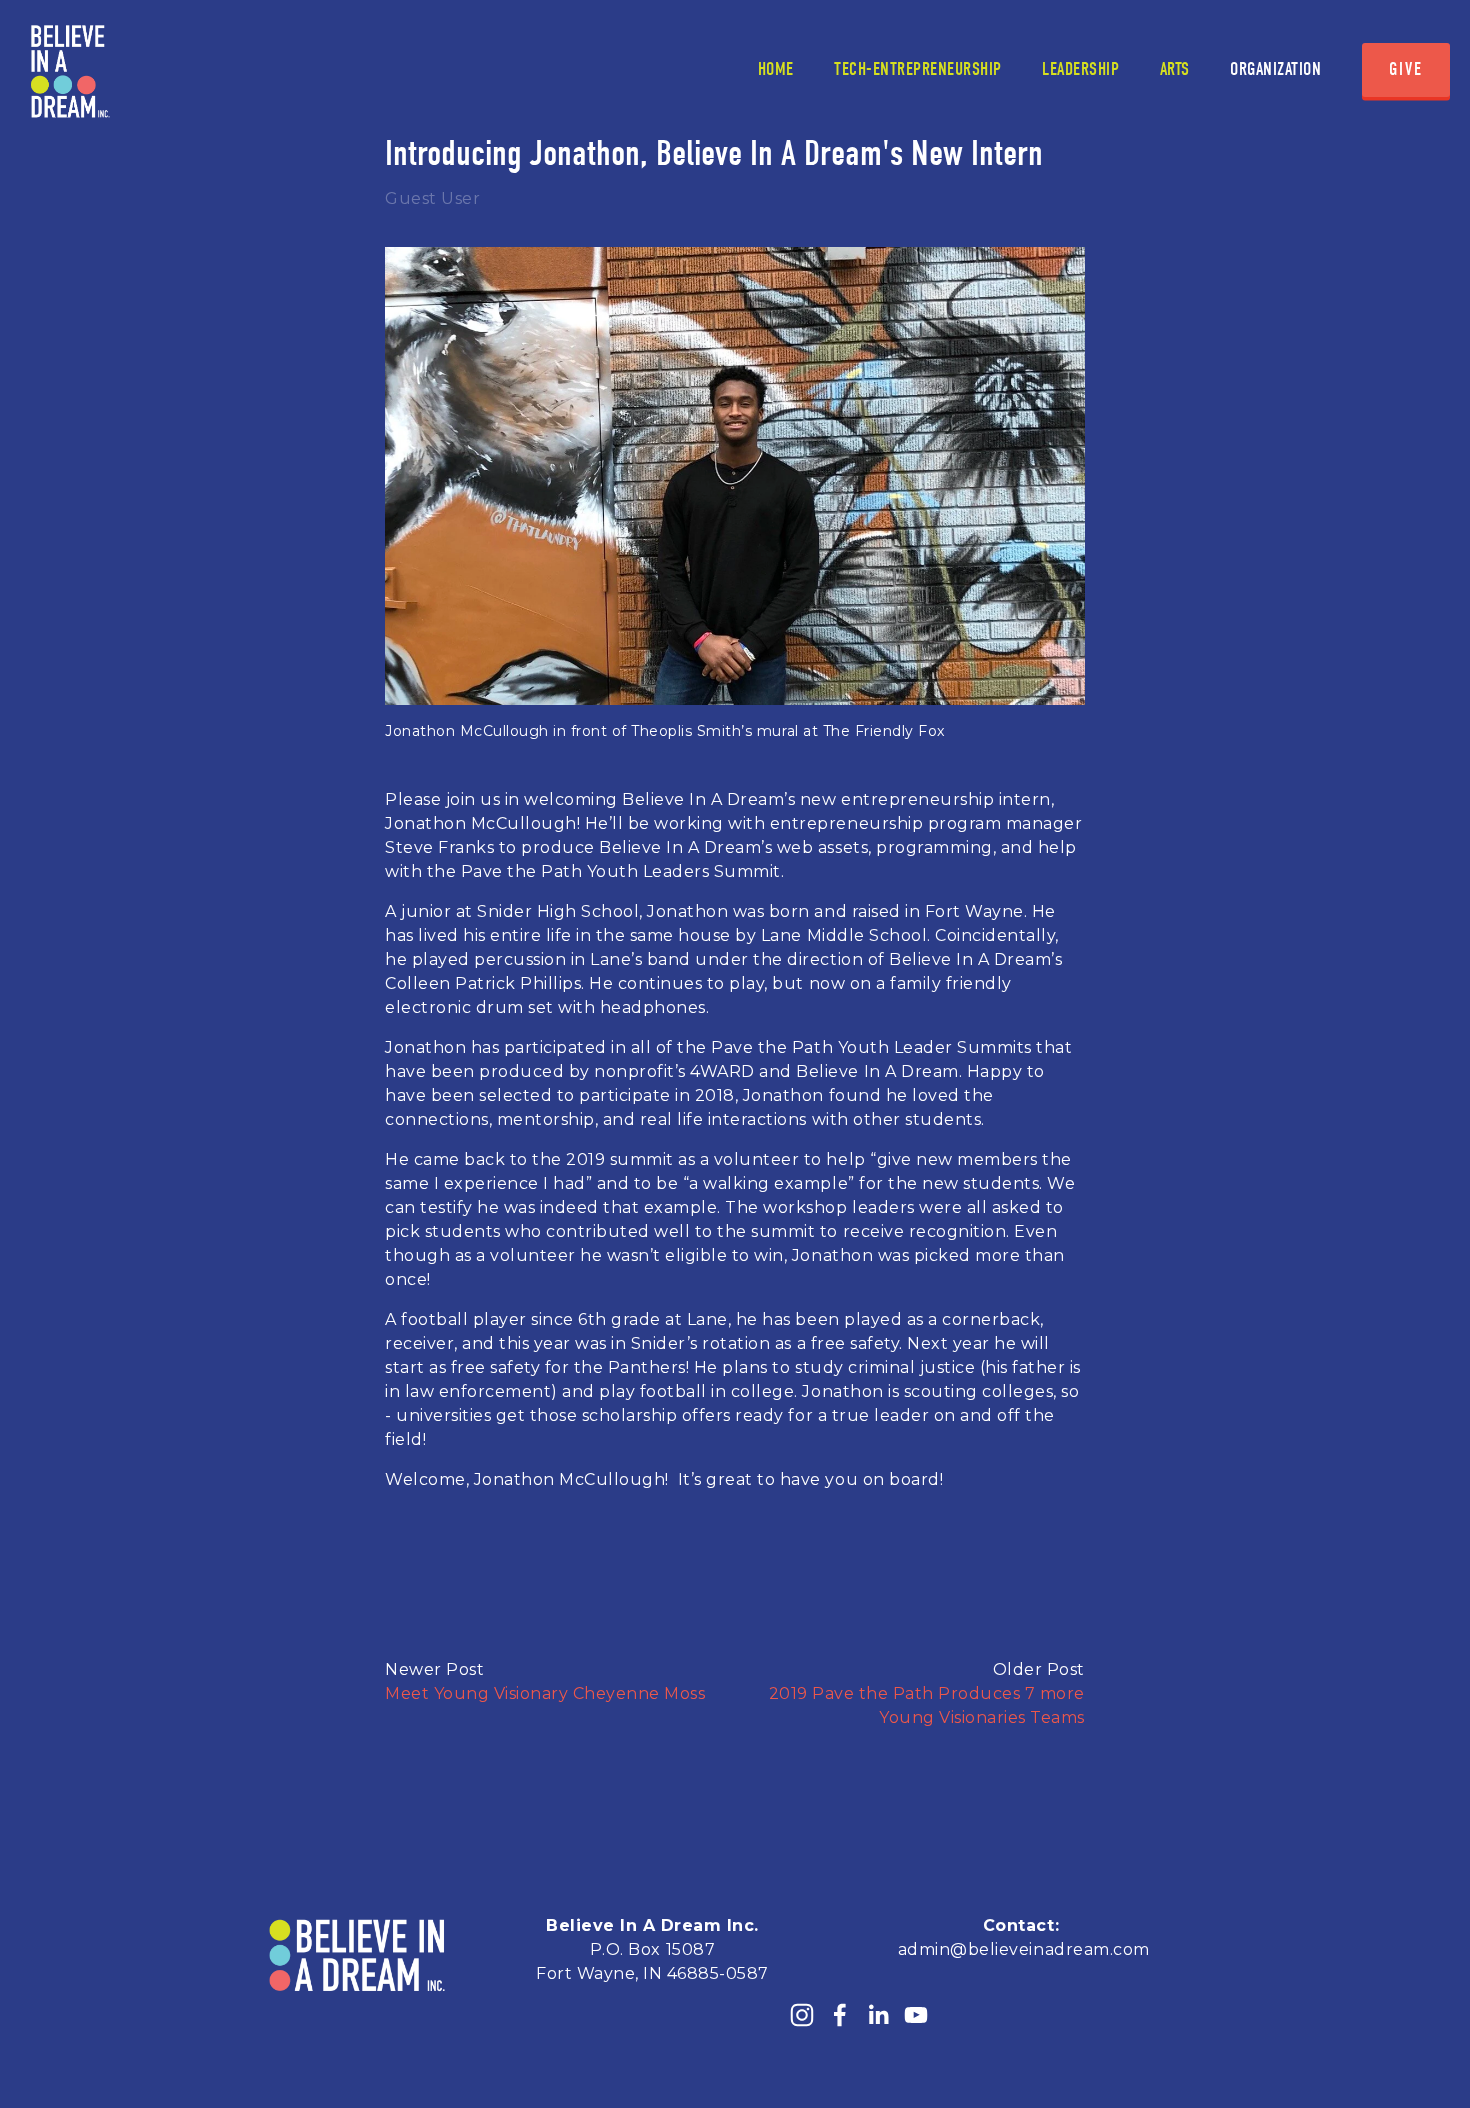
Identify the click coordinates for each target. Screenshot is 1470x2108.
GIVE (1406, 69)
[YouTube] (916, 2015)
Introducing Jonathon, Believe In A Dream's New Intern (714, 153)
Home (776, 69)
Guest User (432, 198)
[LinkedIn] (878, 2015)
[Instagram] (802, 2015)
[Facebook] (840, 2015)
